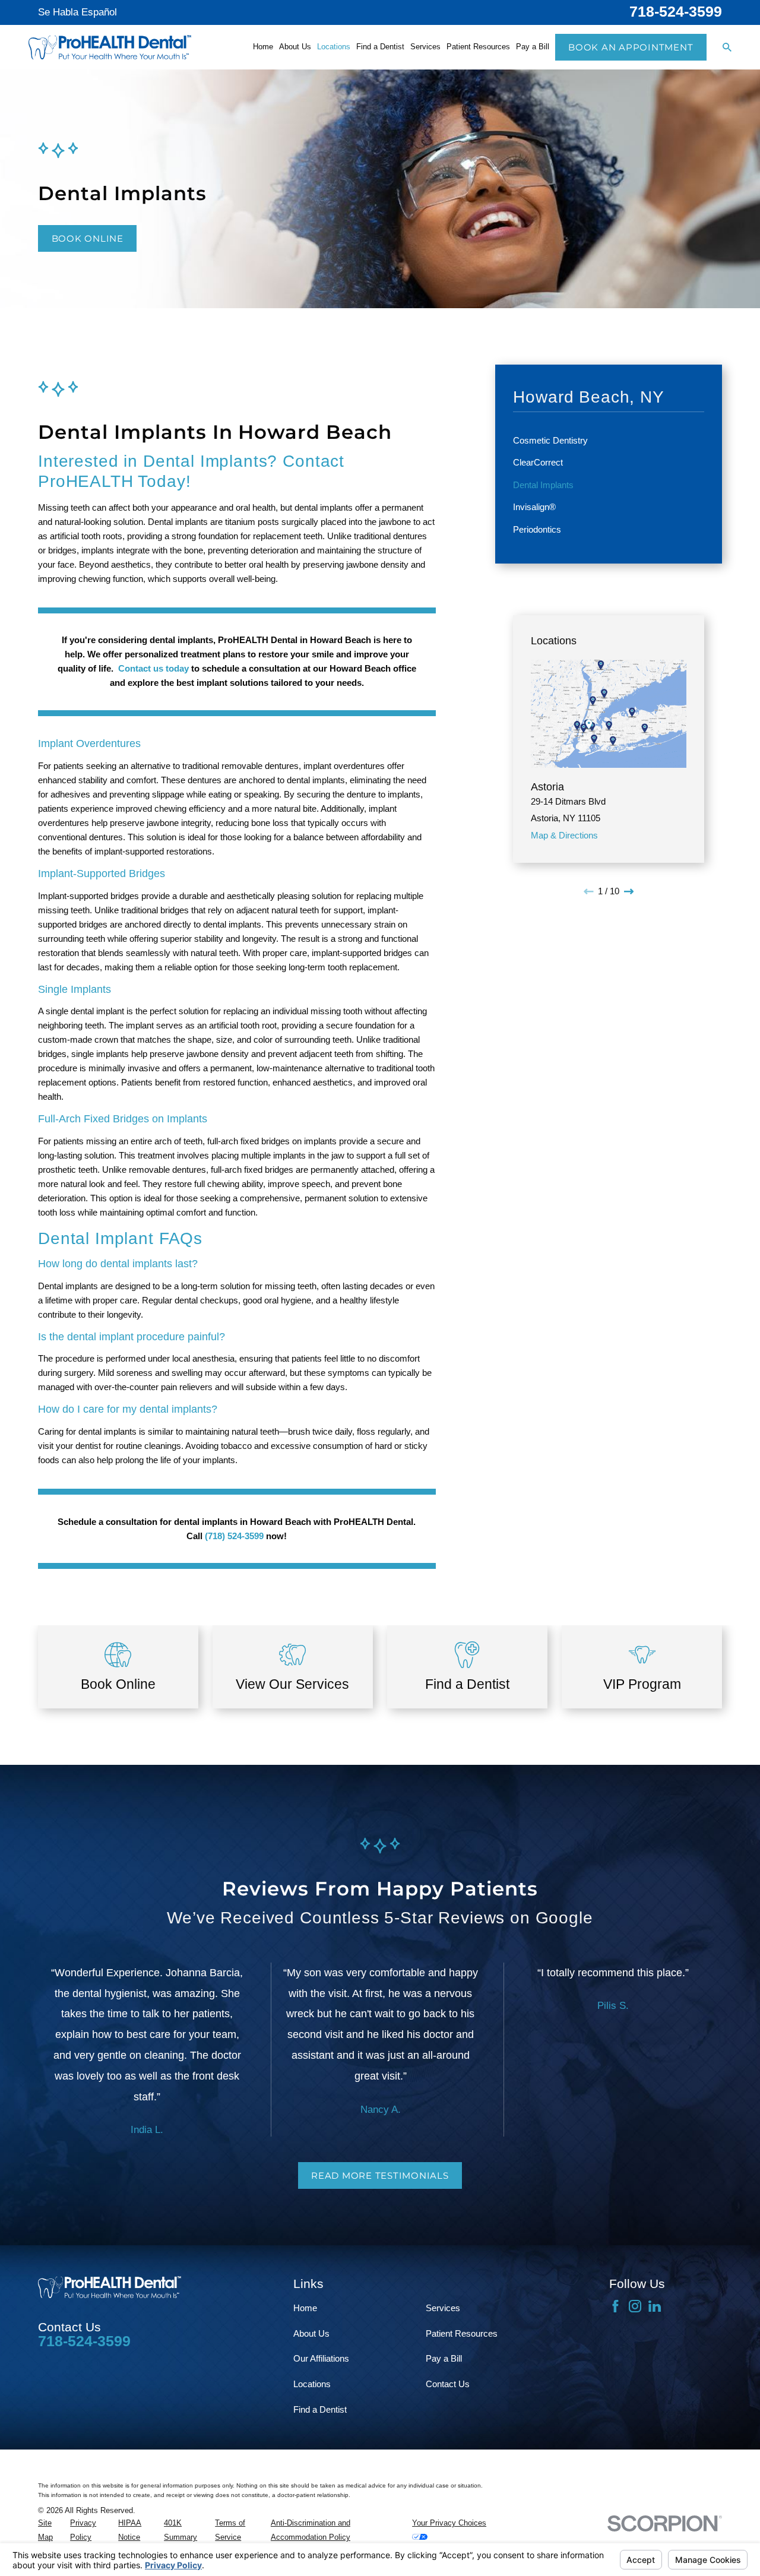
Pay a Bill (444, 2358)
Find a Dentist (320, 2409)
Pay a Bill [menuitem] (533, 47)
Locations (312, 2384)
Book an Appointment (631, 47)
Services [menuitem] (425, 47)
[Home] (110, 48)
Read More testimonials (380, 2175)
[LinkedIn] (655, 2306)
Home (305, 2308)
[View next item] (629, 892)
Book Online (88, 238)
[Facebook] (615, 2306)
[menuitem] (609, 441)
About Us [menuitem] (295, 47)
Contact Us (448, 2384)
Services (443, 2308)
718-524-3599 (676, 12)
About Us (311, 2333)
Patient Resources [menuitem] (478, 47)
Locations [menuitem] (334, 47)
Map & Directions (564, 835)
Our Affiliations (321, 2358)
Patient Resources (462, 2333)
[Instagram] (635, 2306)
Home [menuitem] (263, 47)
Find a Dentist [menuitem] (380, 47)
